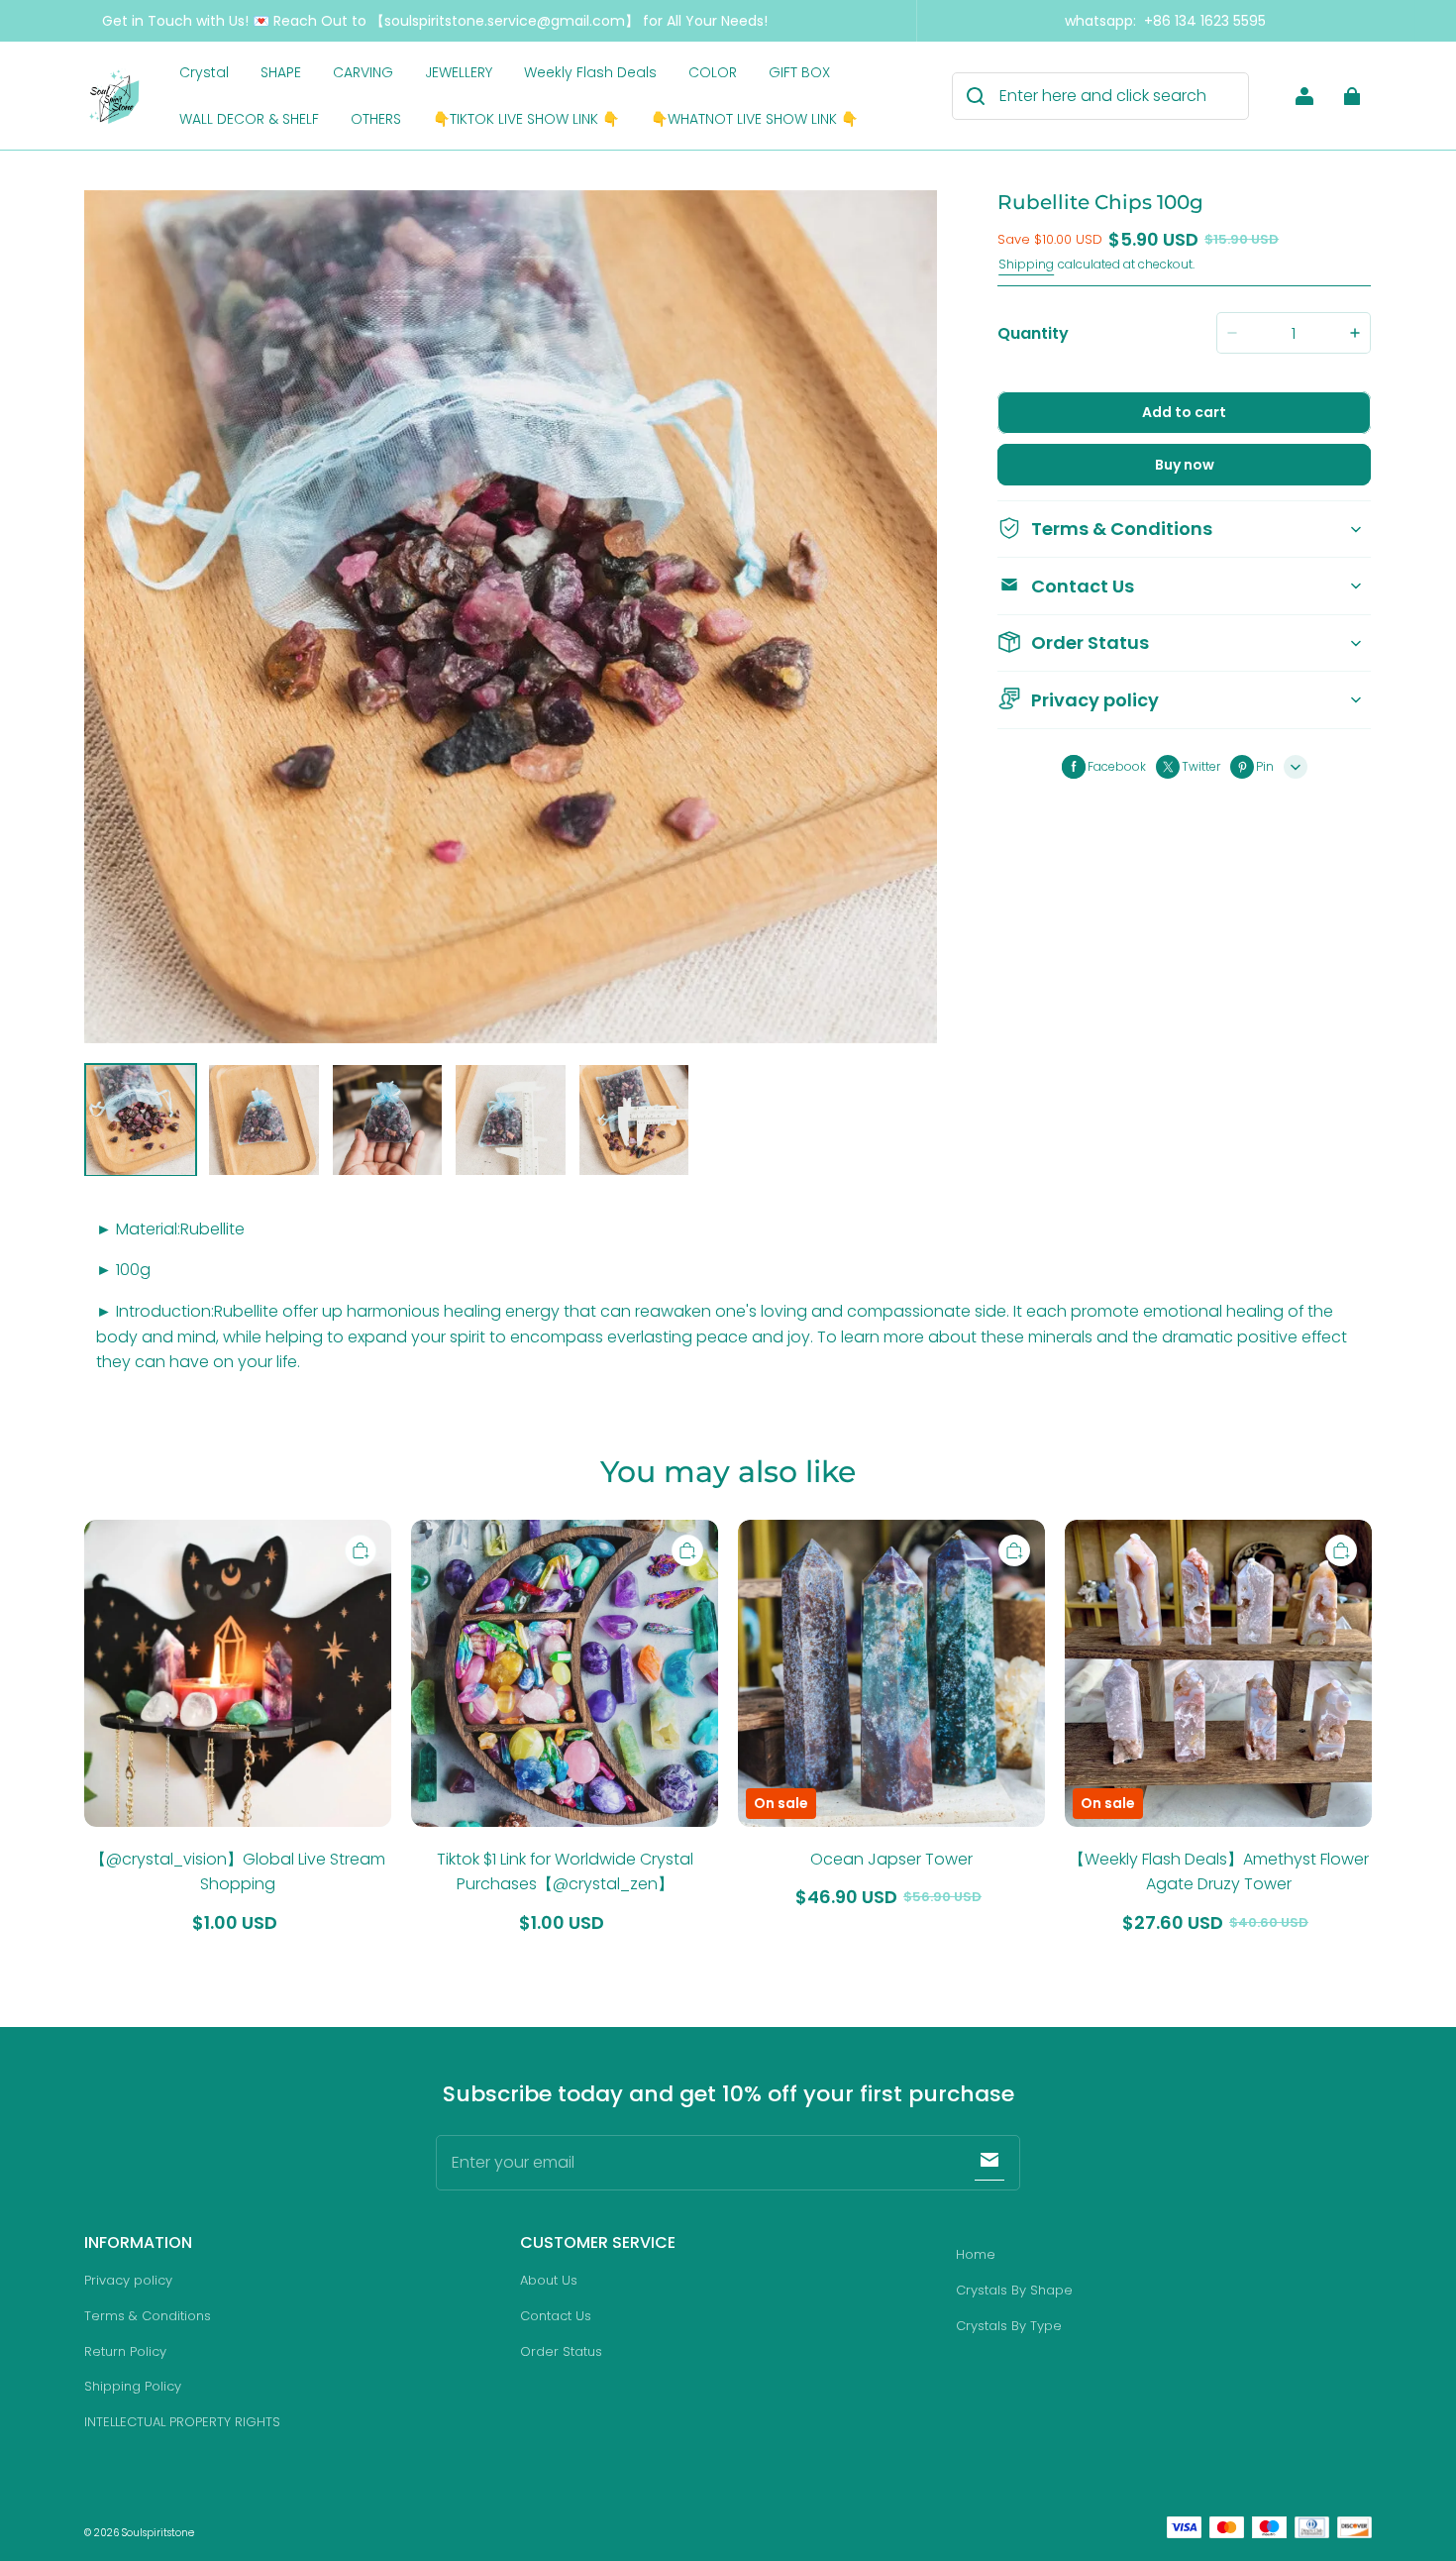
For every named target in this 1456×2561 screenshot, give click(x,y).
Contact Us (556, 2316)
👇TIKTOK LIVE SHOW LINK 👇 (526, 119)
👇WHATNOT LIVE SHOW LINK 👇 (754, 119)
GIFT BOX (799, 72)
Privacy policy (128, 2280)
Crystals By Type (1009, 2326)
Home (976, 2254)
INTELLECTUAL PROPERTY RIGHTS (182, 2422)
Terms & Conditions (148, 2316)
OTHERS (376, 119)
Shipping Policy (133, 2386)
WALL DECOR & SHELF (249, 119)
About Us (549, 2280)
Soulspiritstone (158, 2533)
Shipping (1026, 264)
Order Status (561, 2351)
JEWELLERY (459, 72)
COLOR (713, 72)
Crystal (204, 72)
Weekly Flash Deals (590, 72)
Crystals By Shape (1014, 2290)
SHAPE (281, 72)
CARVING (363, 72)
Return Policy (125, 2351)
